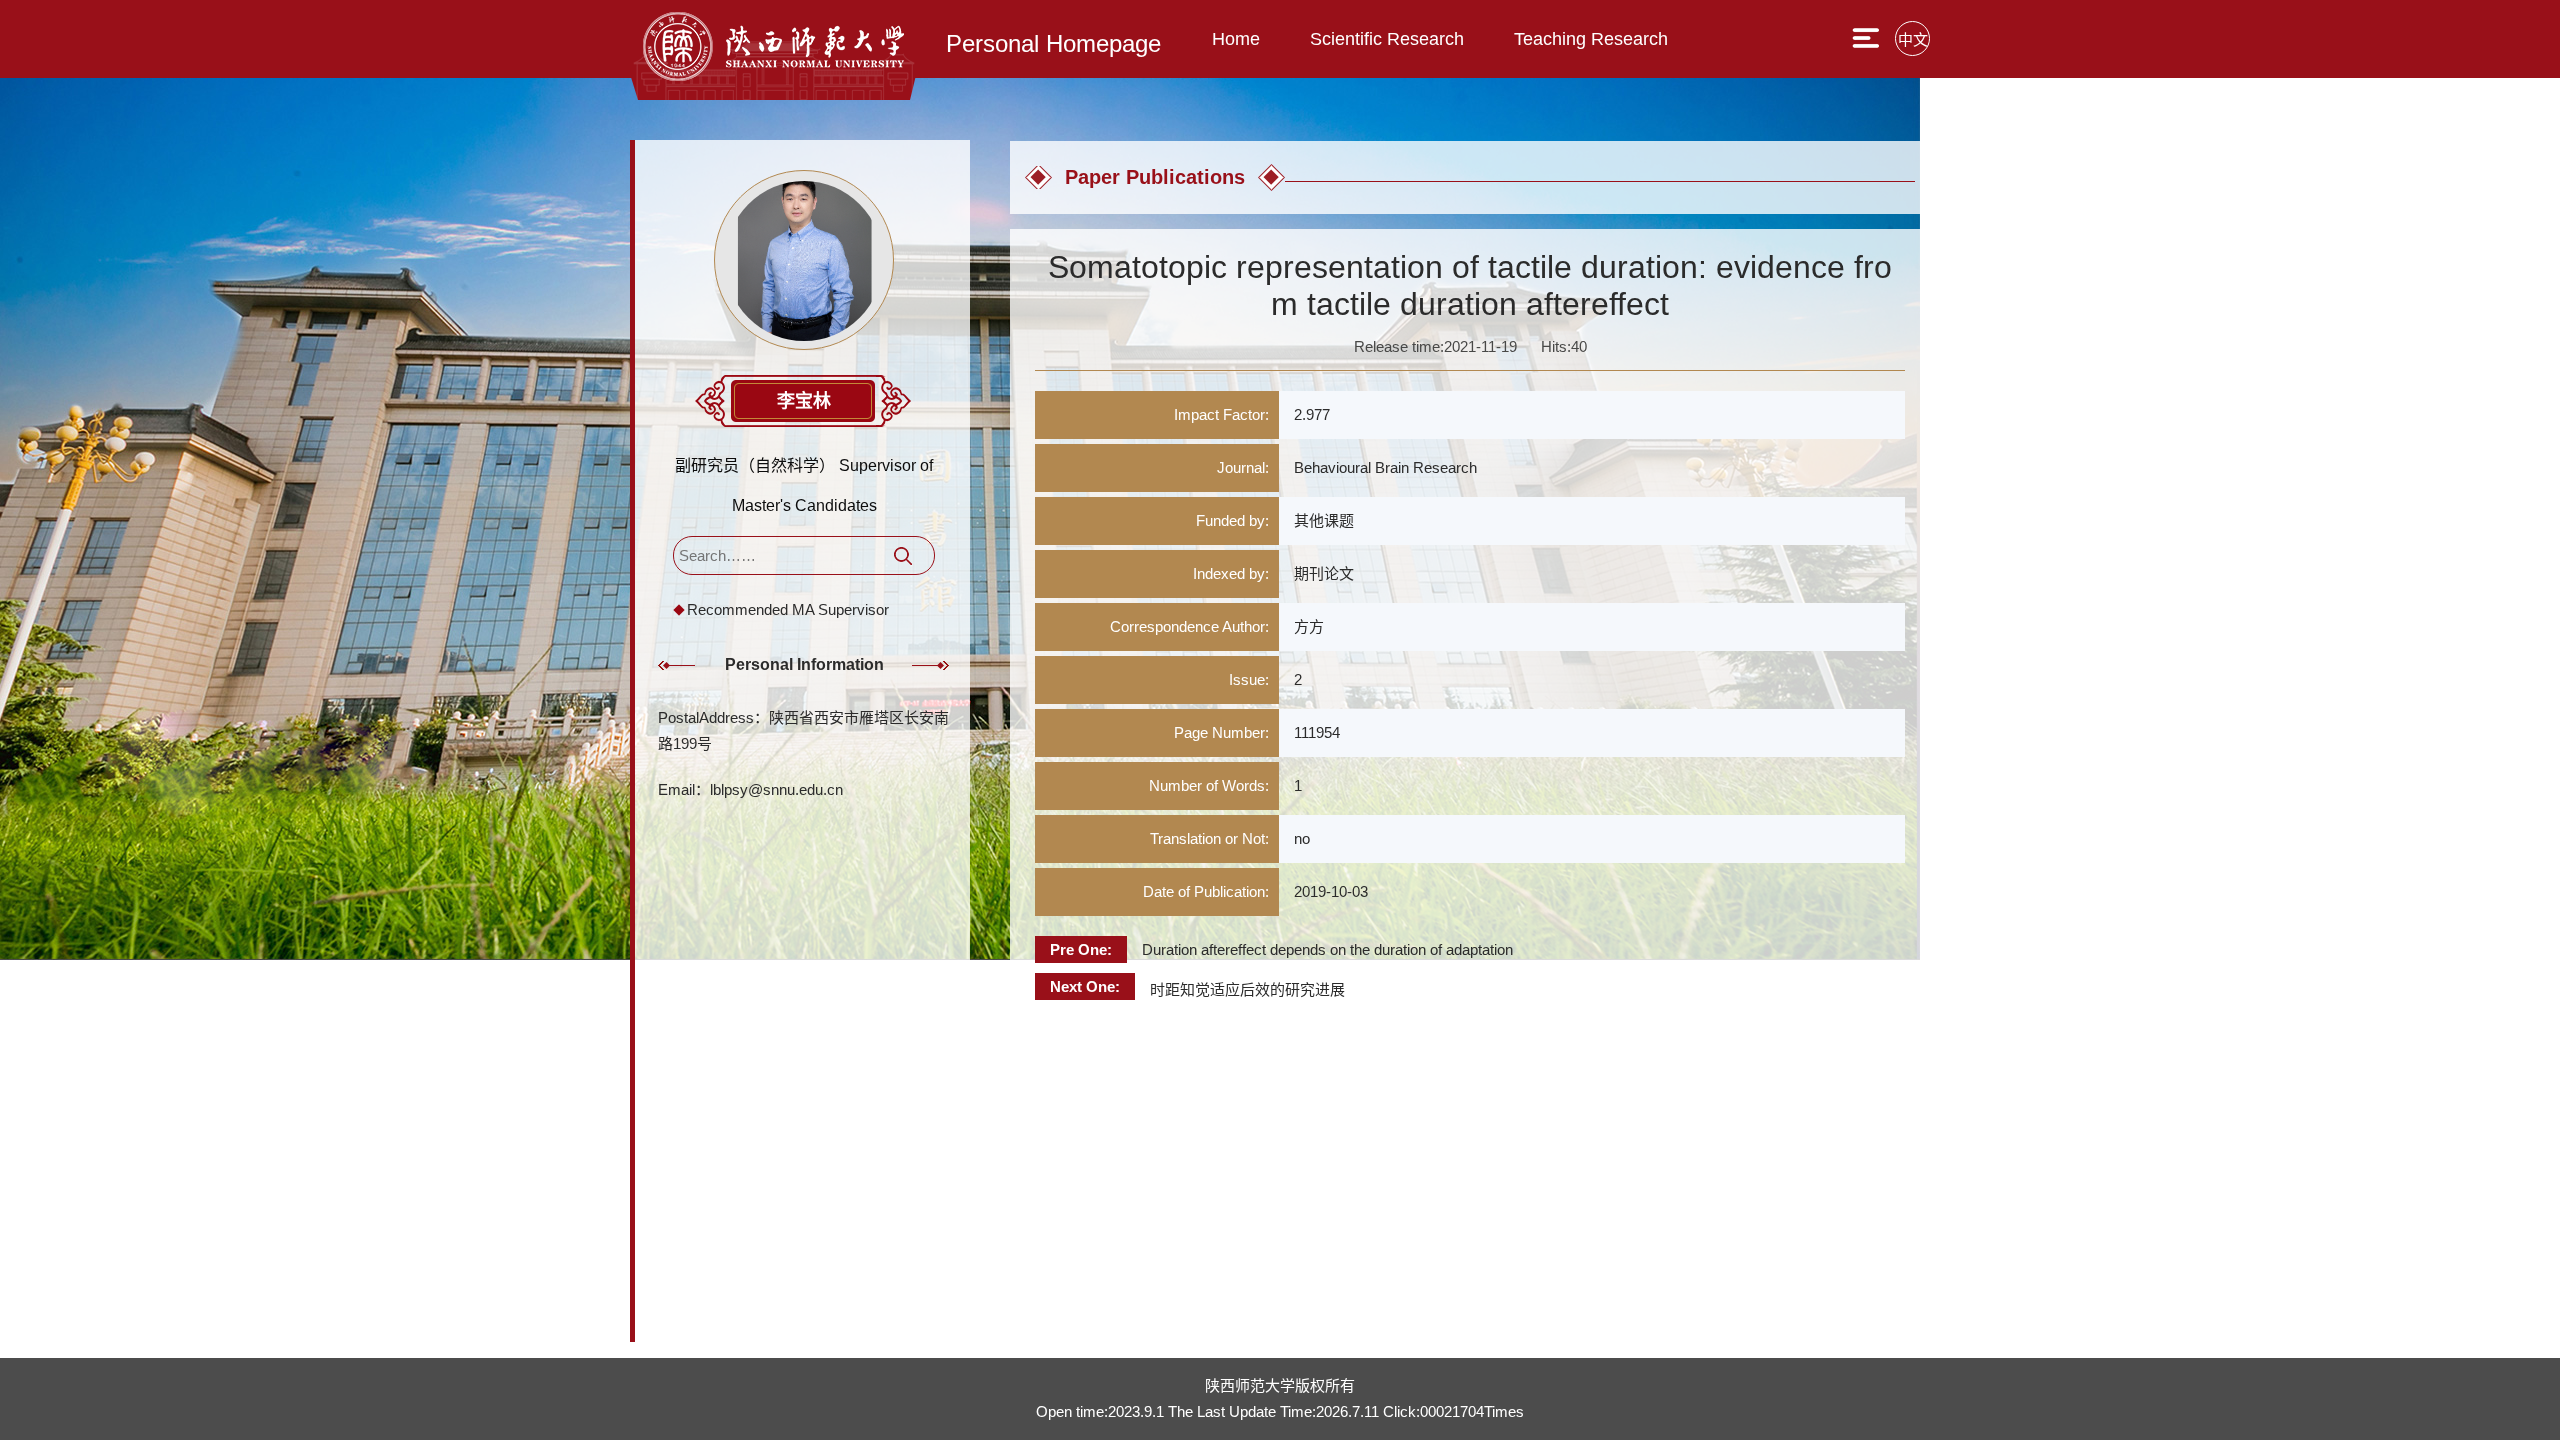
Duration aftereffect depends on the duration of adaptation (1327, 949)
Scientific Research (1387, 39)
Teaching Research (1591, 39)
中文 (1913, 39)
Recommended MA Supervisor (788, 609)
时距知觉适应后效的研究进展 (1247, 989)
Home (1236, 39)
